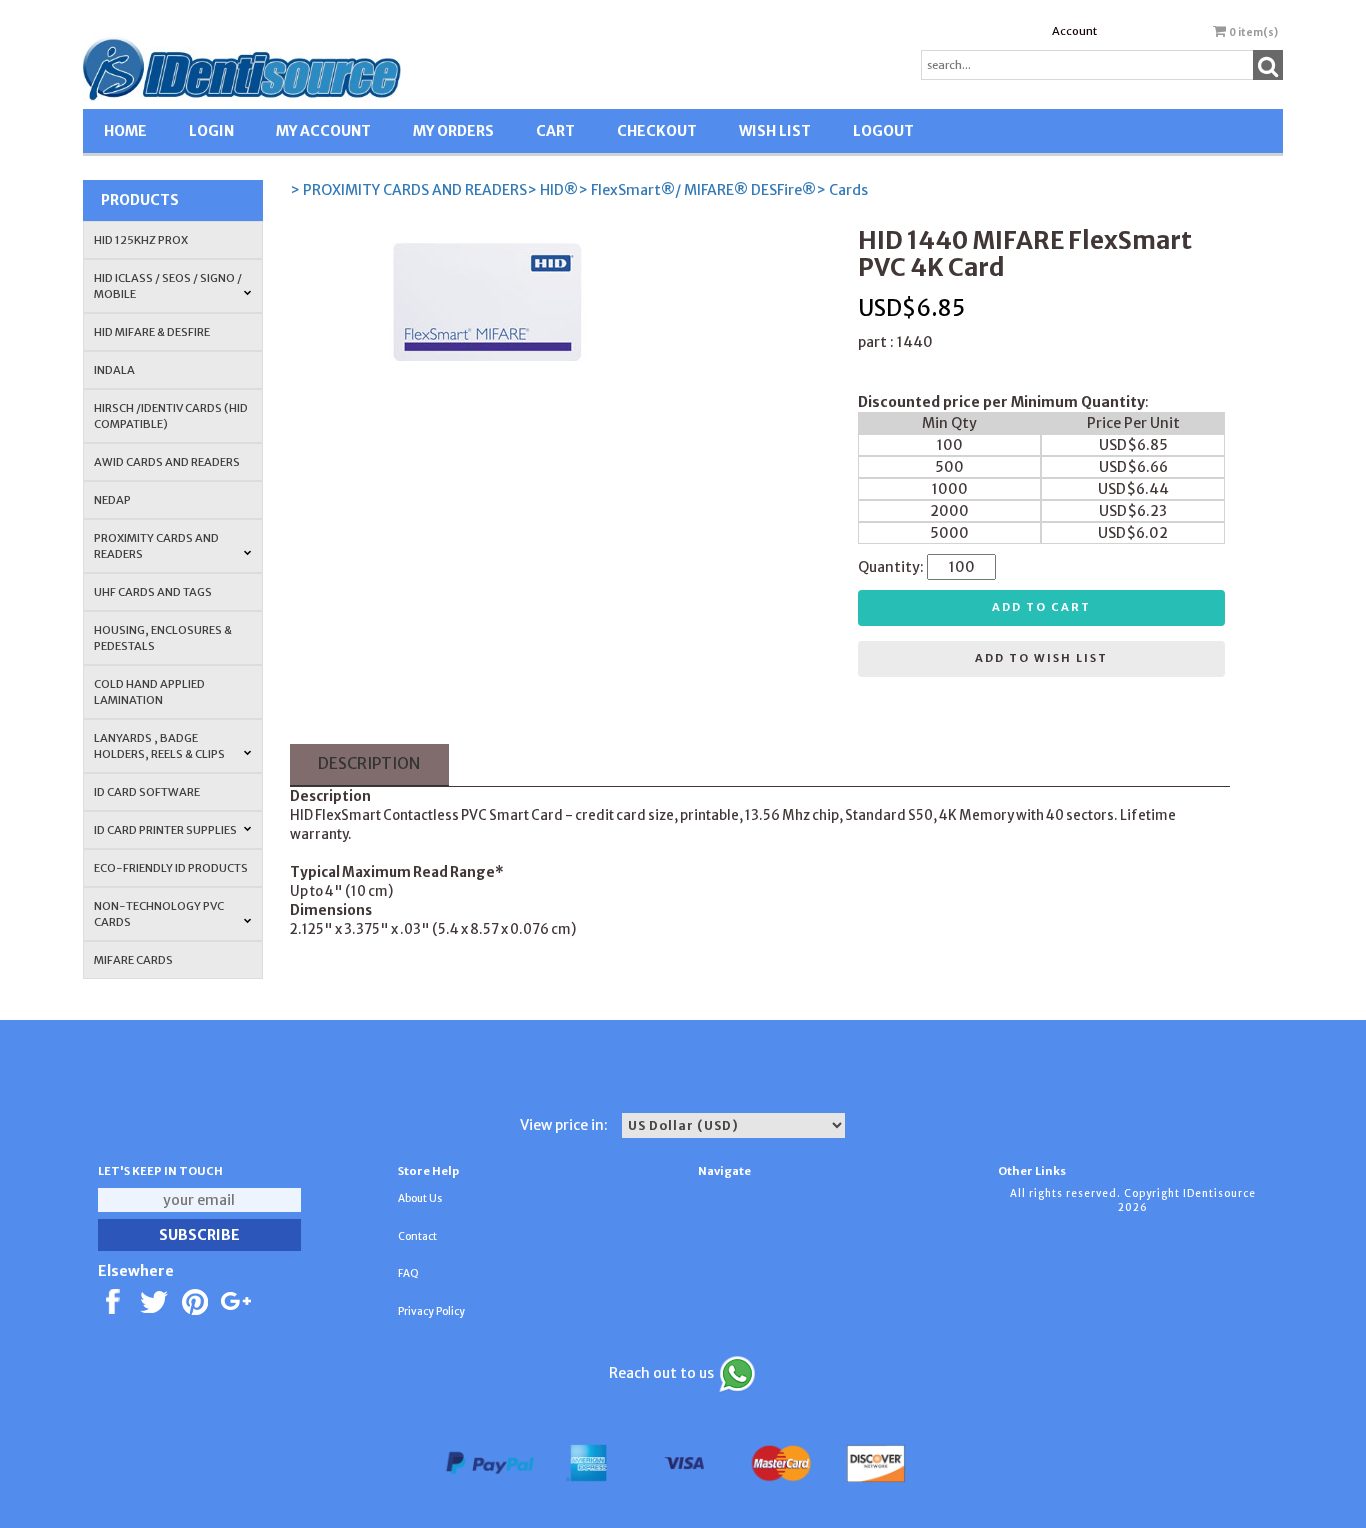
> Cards (842, 190)
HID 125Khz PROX (141, 240)
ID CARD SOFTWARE (147, 792)
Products (140, 200)
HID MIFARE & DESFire (152, 332)
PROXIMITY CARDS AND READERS (156, 546)
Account (1074, 31)
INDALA (114, 370)
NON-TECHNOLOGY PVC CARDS (159, 914)
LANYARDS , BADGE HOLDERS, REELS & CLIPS (159, 746)
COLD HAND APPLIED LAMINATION (149, 692)
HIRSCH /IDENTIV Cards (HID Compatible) (171, 416)
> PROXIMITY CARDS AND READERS (408, 190)
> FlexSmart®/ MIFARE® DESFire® (697, 190)
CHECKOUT (657, 131)
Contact (417, 1236)
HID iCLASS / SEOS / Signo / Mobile (168, 286)
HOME (125, 131)
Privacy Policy (431, 1311)
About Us (420, 1198)
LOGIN (211, 131)
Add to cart (1041, 607)
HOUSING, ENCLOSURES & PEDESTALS (163, 638)
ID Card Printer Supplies (165, 830)
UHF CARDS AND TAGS (153, 592)
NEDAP (112, 500)
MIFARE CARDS (133, 960)
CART (555, 131)
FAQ (408, 1273)
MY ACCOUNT (323, 131)
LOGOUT (883, 131)
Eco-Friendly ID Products (171, 868)
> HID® (552, 190)
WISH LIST (775, 131)
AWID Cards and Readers (167, 462)
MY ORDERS (453, 131)
